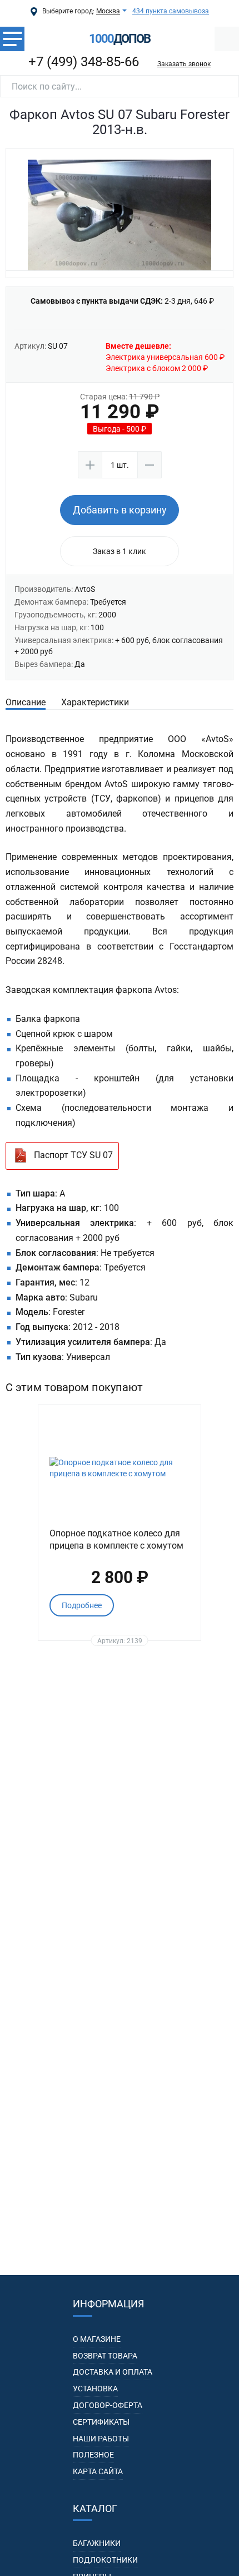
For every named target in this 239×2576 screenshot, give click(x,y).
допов (120, 39)
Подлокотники (105, 2560)
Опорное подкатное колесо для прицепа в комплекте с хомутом (116, 1539)
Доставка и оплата (113, 2372)
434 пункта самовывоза (171, 11)
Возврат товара (105, 2356)
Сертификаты (101, 2422)
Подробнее (82, 1605)
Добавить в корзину (120, 510)
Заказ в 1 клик (120, 551)
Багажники (97, 2543)
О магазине (97, 2339)
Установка (95, 2389)
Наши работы (101, 2439)
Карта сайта (98, 2471)
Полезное (93, 2455)
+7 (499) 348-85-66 (84, 62)
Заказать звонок (184, 64)
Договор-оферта (108, 2405)
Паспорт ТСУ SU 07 (73, 1155)
